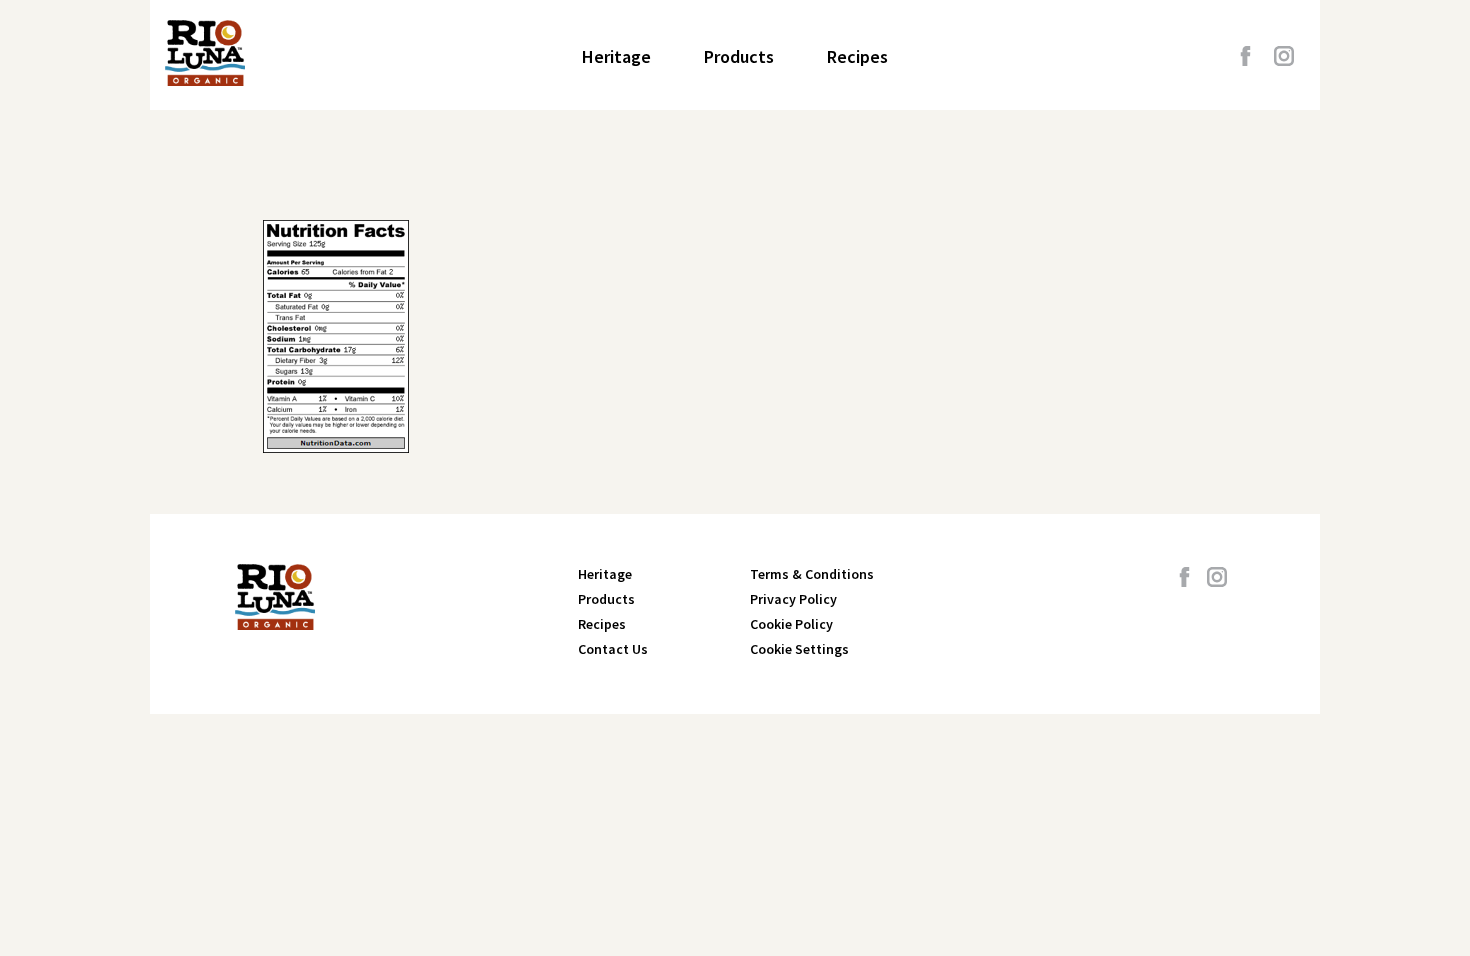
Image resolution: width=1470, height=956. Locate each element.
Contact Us (613, 649)
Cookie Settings (799, 649)
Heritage (616, 56)
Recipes (857, 56)
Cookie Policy (791, 624)
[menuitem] (616, 57)
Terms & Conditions (812, 574)
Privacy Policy (793, 599)
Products (739, 56)
